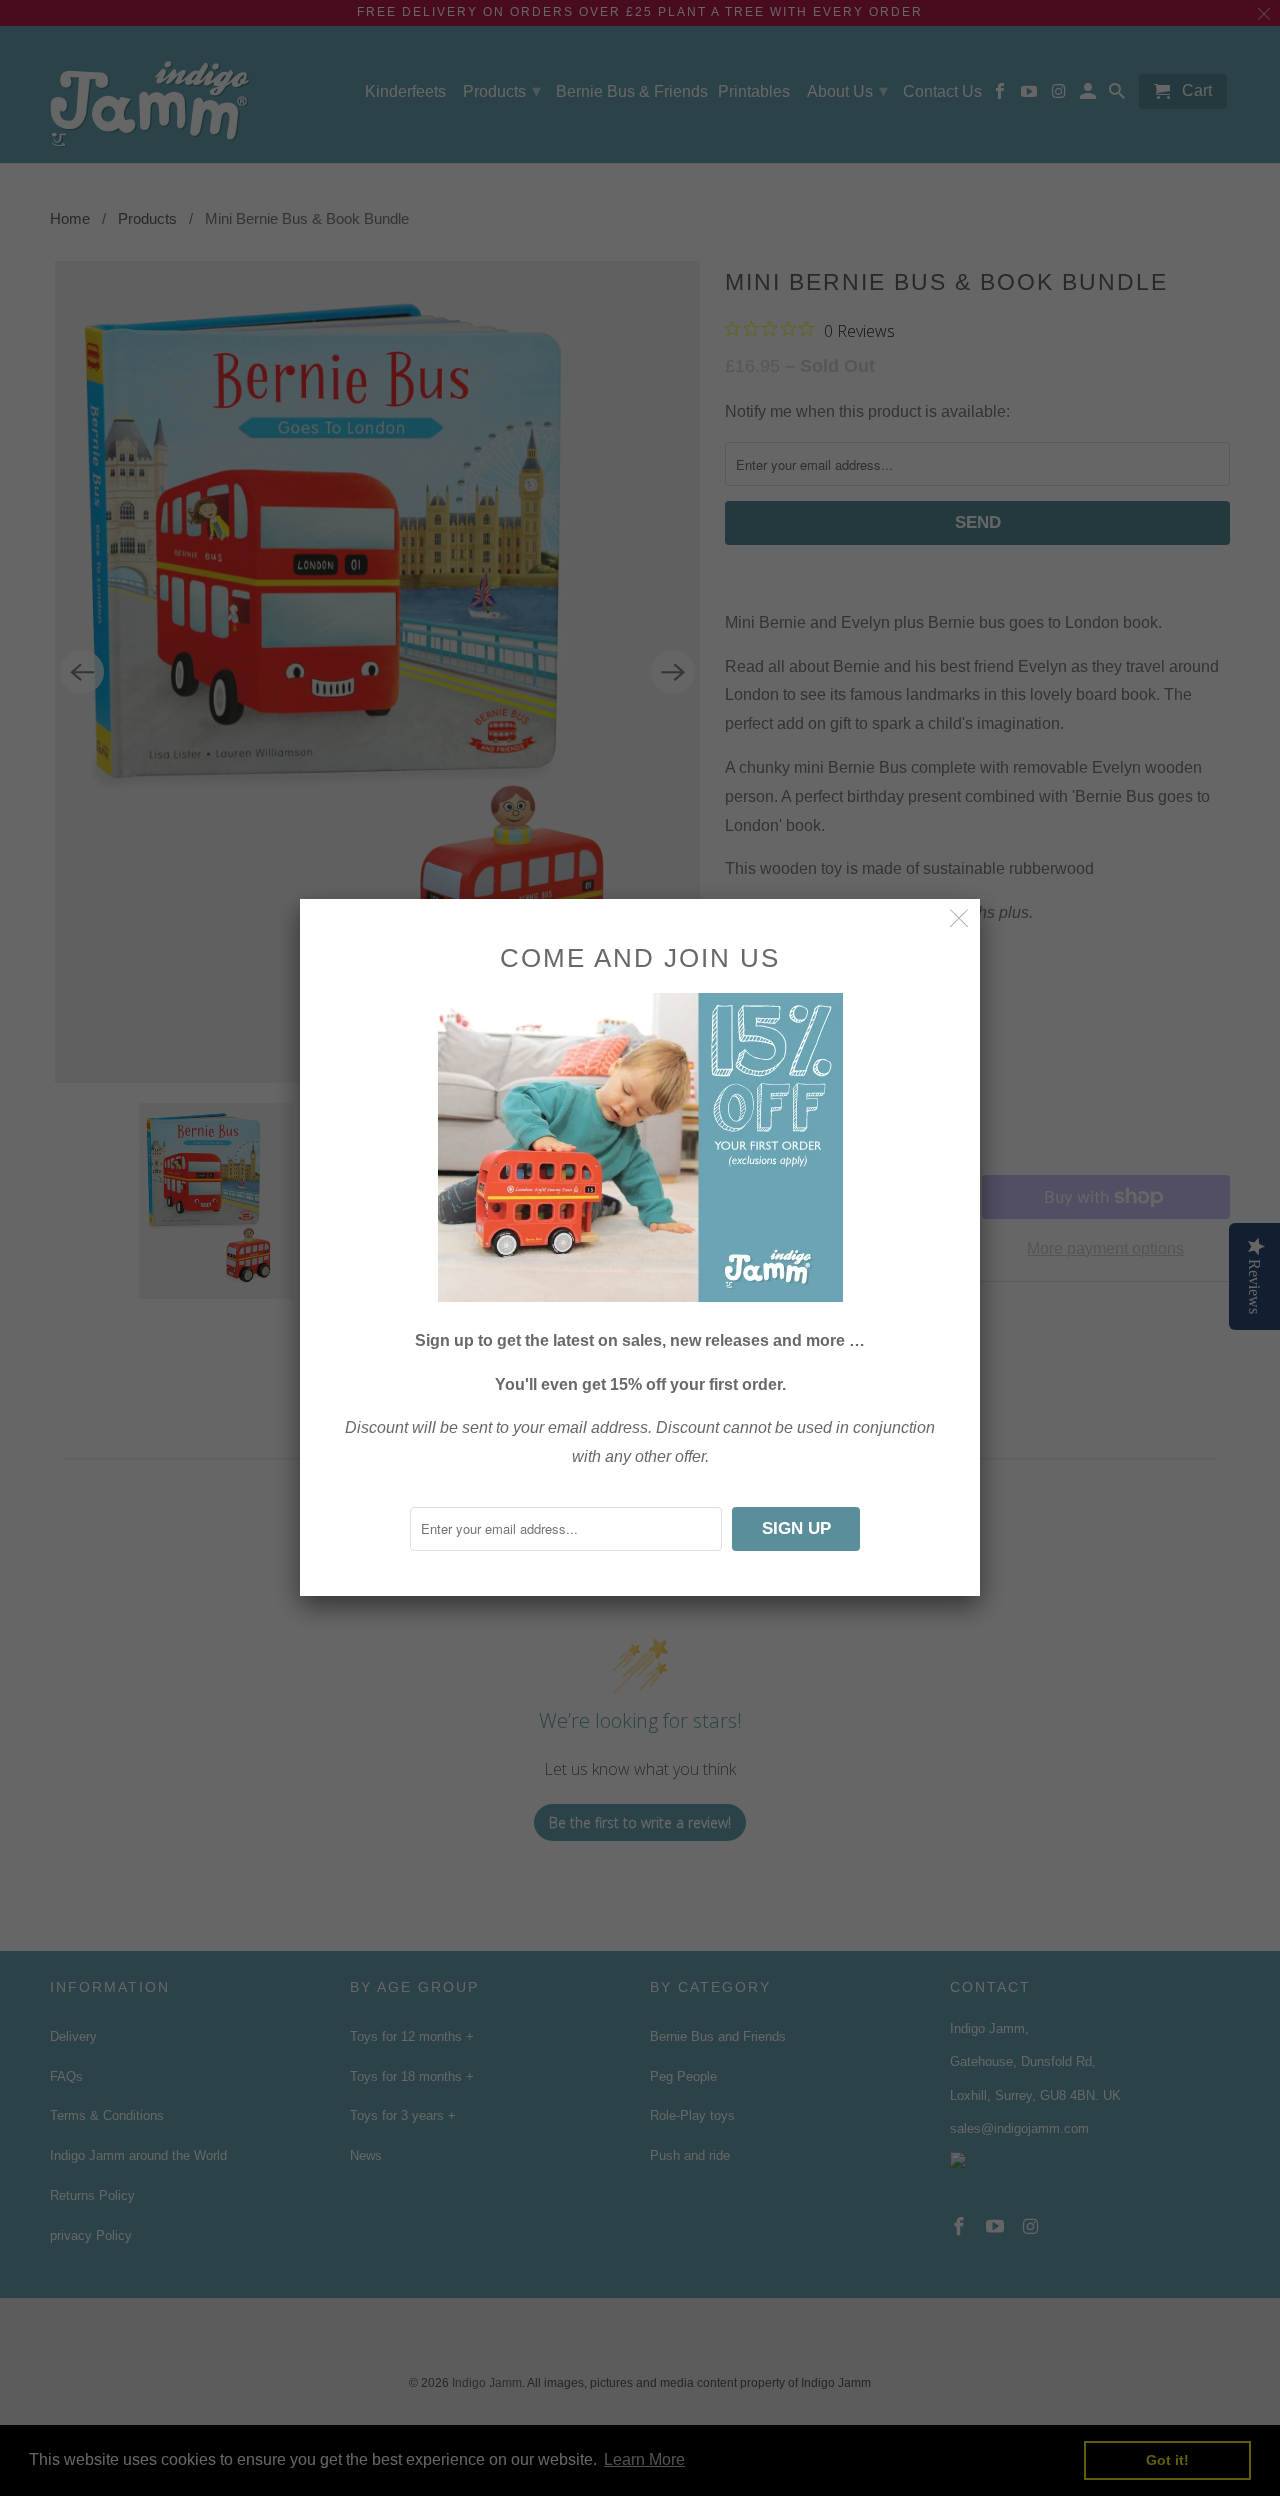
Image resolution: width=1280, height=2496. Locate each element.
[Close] (959, 919)
